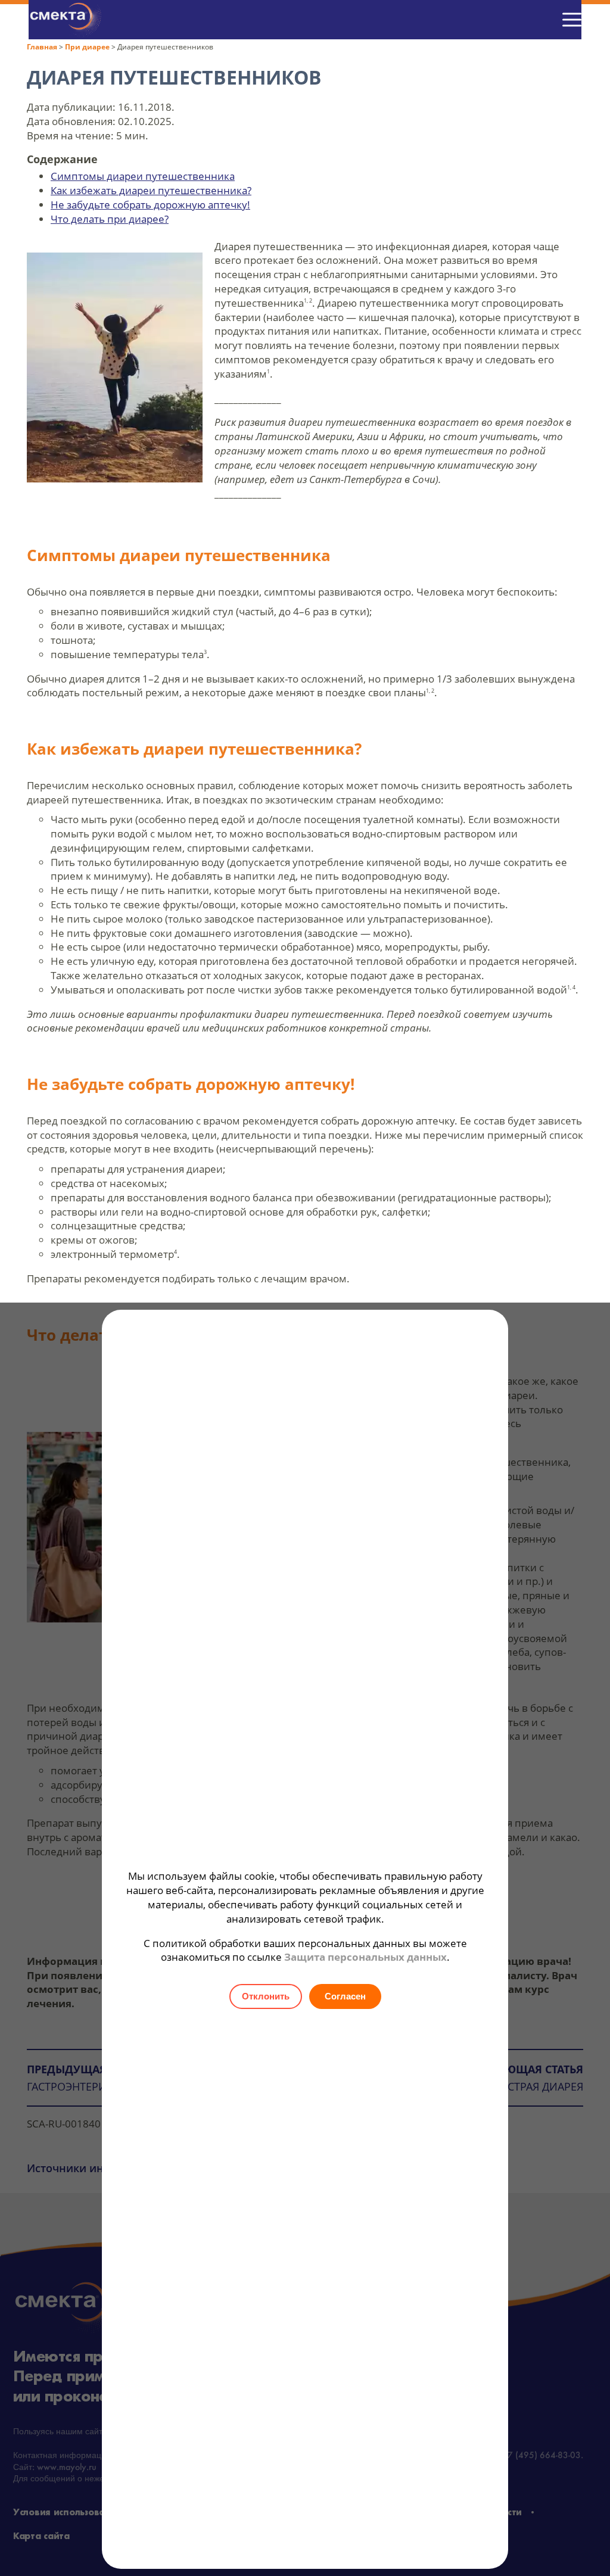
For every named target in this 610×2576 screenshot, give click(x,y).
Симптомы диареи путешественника (143, 176)
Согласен (345, 1996)
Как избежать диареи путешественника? (151, 190)
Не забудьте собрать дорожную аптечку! (150, 205)
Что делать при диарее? (110, 219)
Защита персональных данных (365, 1957)
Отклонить (266, 1996)
